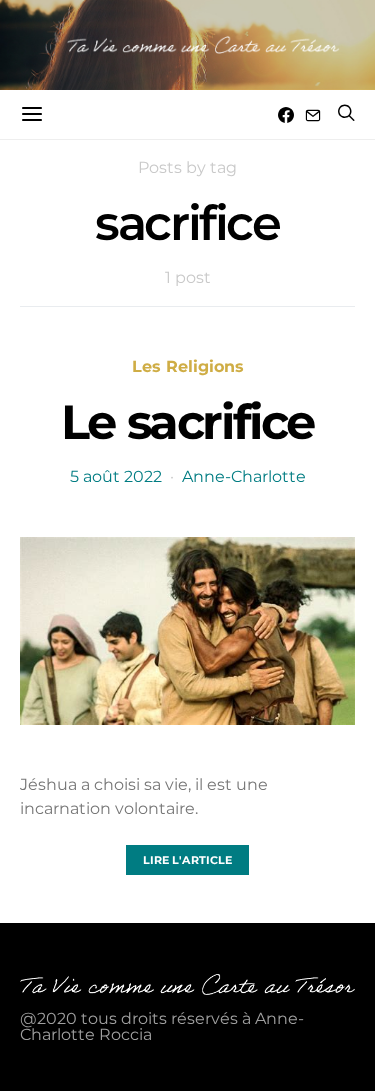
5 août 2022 (116, 476)
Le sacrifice (187, 422)
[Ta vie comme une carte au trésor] (187, 45)
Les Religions (188, 366)
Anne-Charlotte (244, 476)
